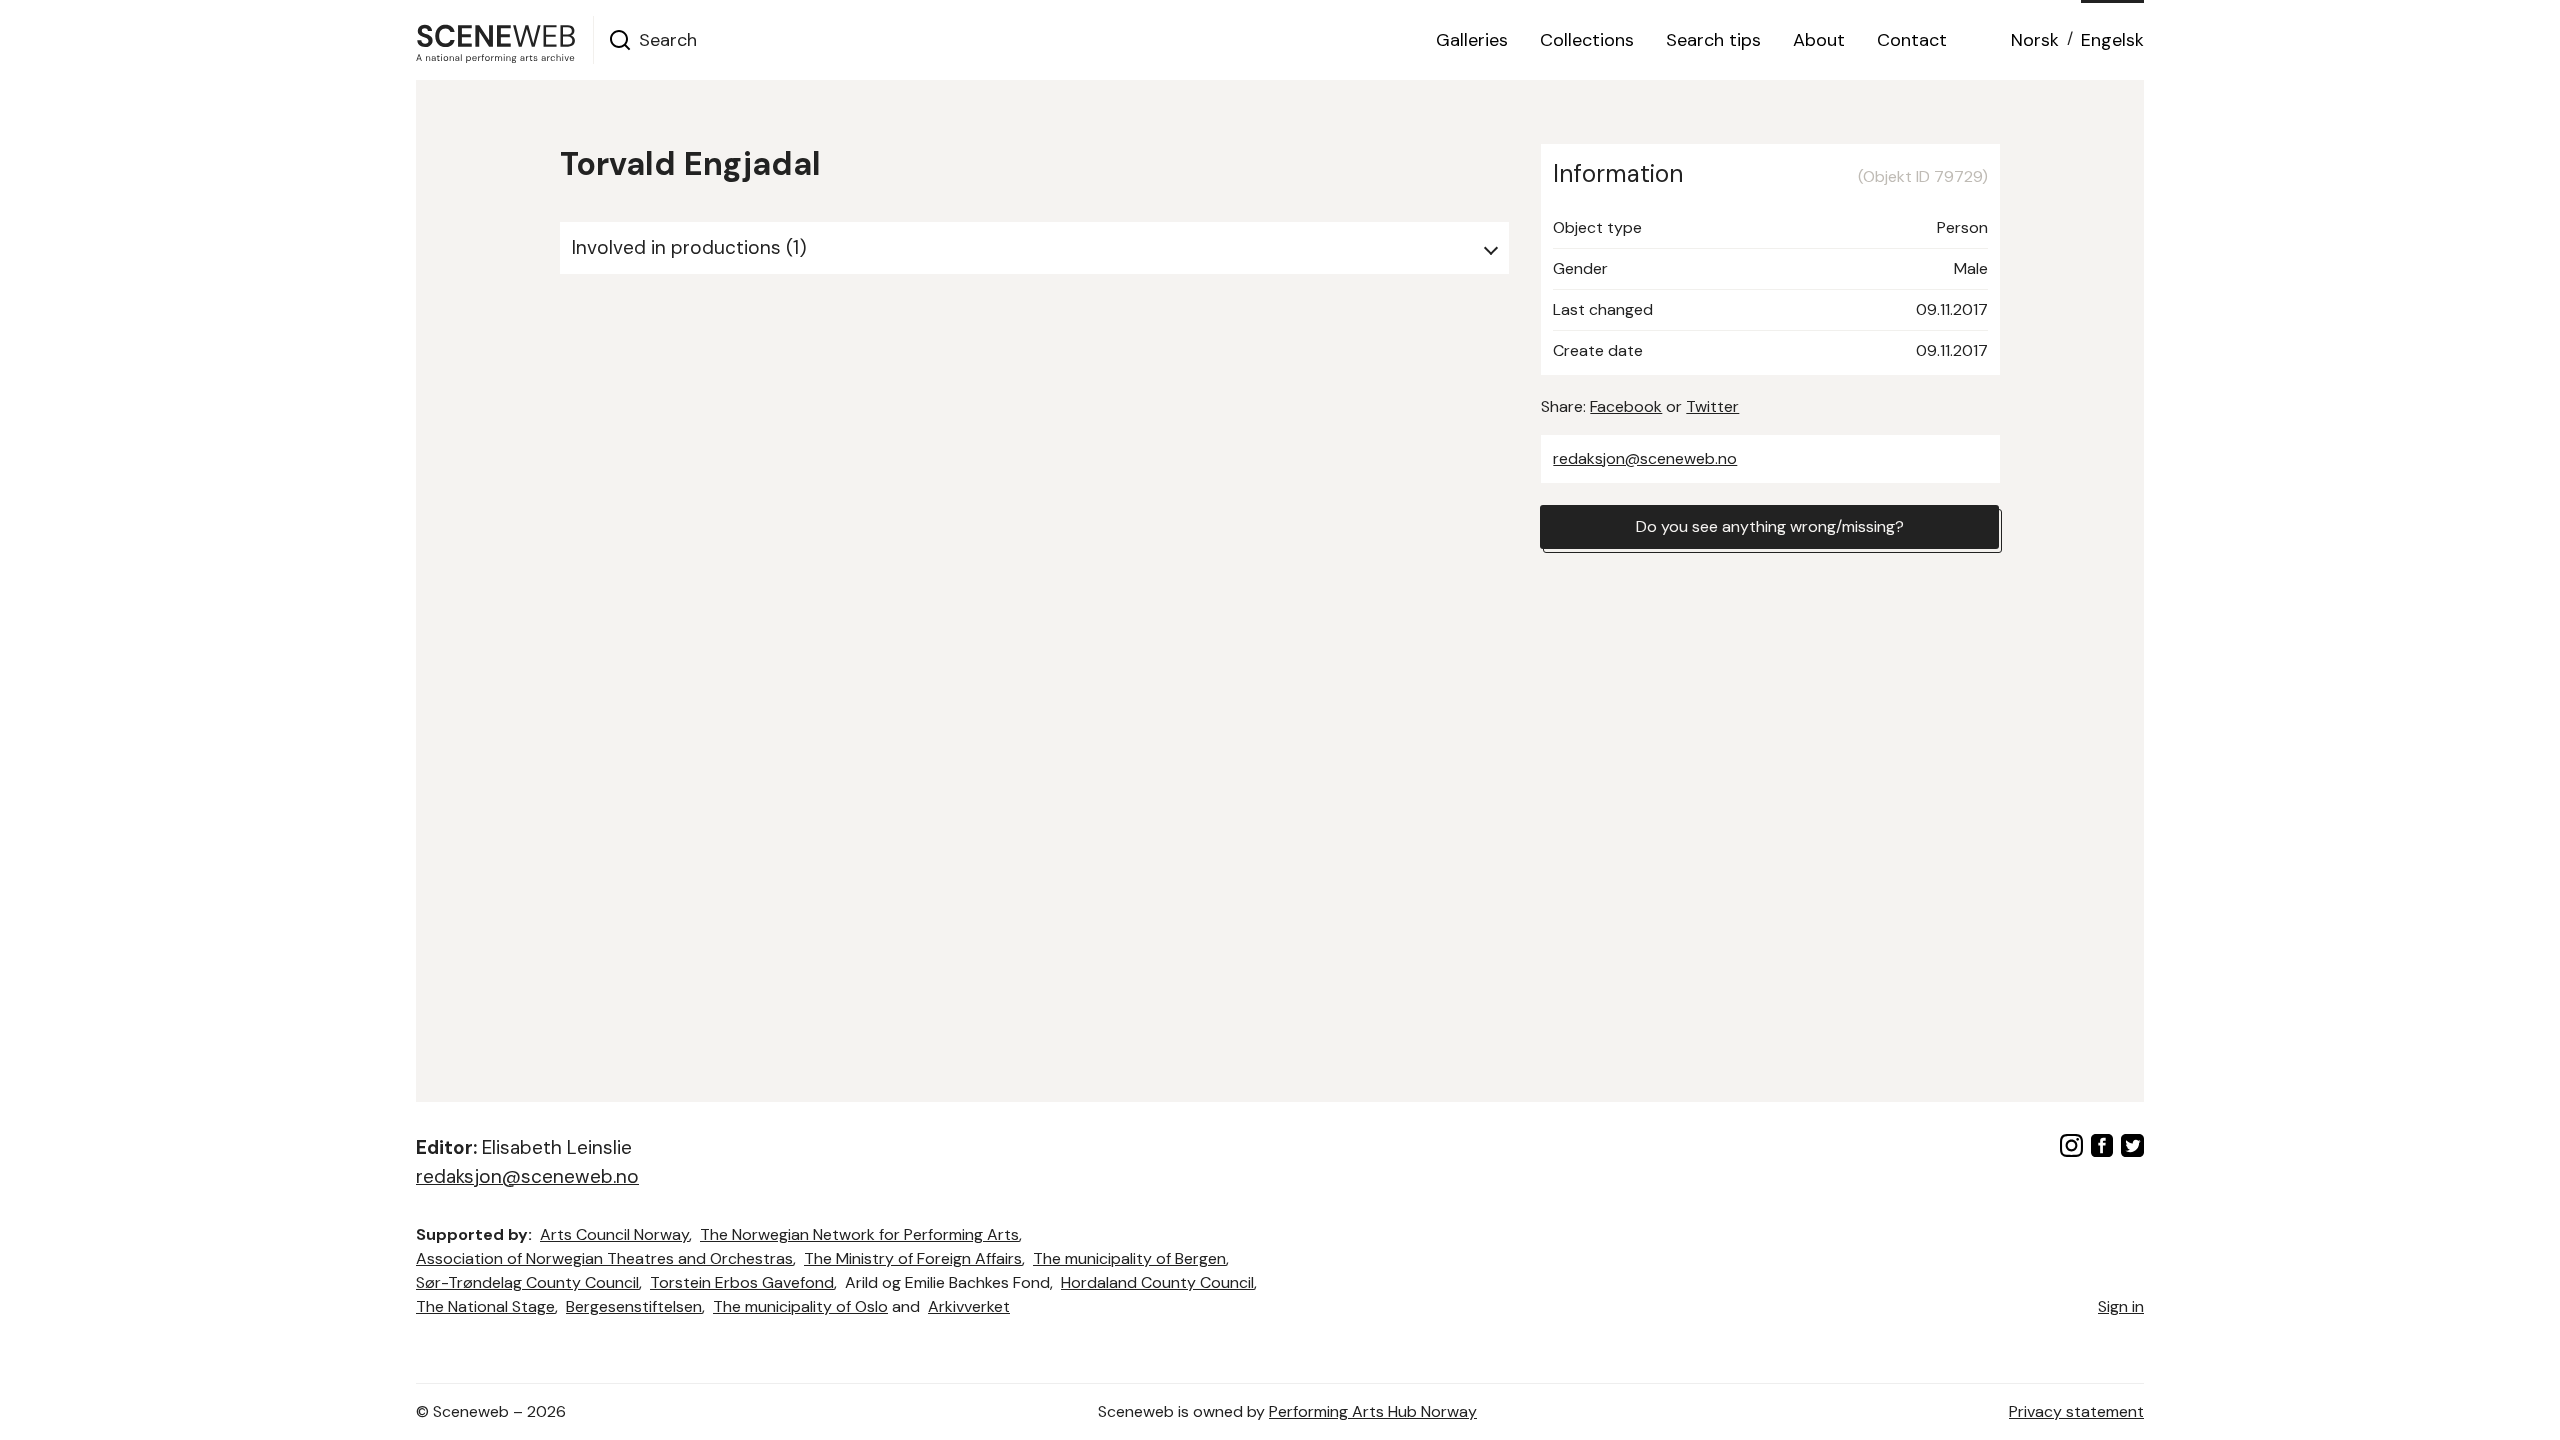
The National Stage (485, 1306)
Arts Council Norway (614, 1234)
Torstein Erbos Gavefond (742, 1282)
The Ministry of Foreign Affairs (913, 1258)
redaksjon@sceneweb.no (1645, 458)
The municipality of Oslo (800, 1306)
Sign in (2121, 1306)
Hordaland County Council (1157, 1282)
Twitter (1712, 406)
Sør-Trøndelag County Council (527, 1282)
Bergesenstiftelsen (634, 1306)
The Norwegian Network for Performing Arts (859, 1234)
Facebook (1626, 406)
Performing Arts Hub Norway (1373, 1411)
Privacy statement (2076, 1411)
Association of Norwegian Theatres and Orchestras (604, 1258)
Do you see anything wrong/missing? (1770, 526)
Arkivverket (969, 1306)
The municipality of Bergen (1129, 1258)
